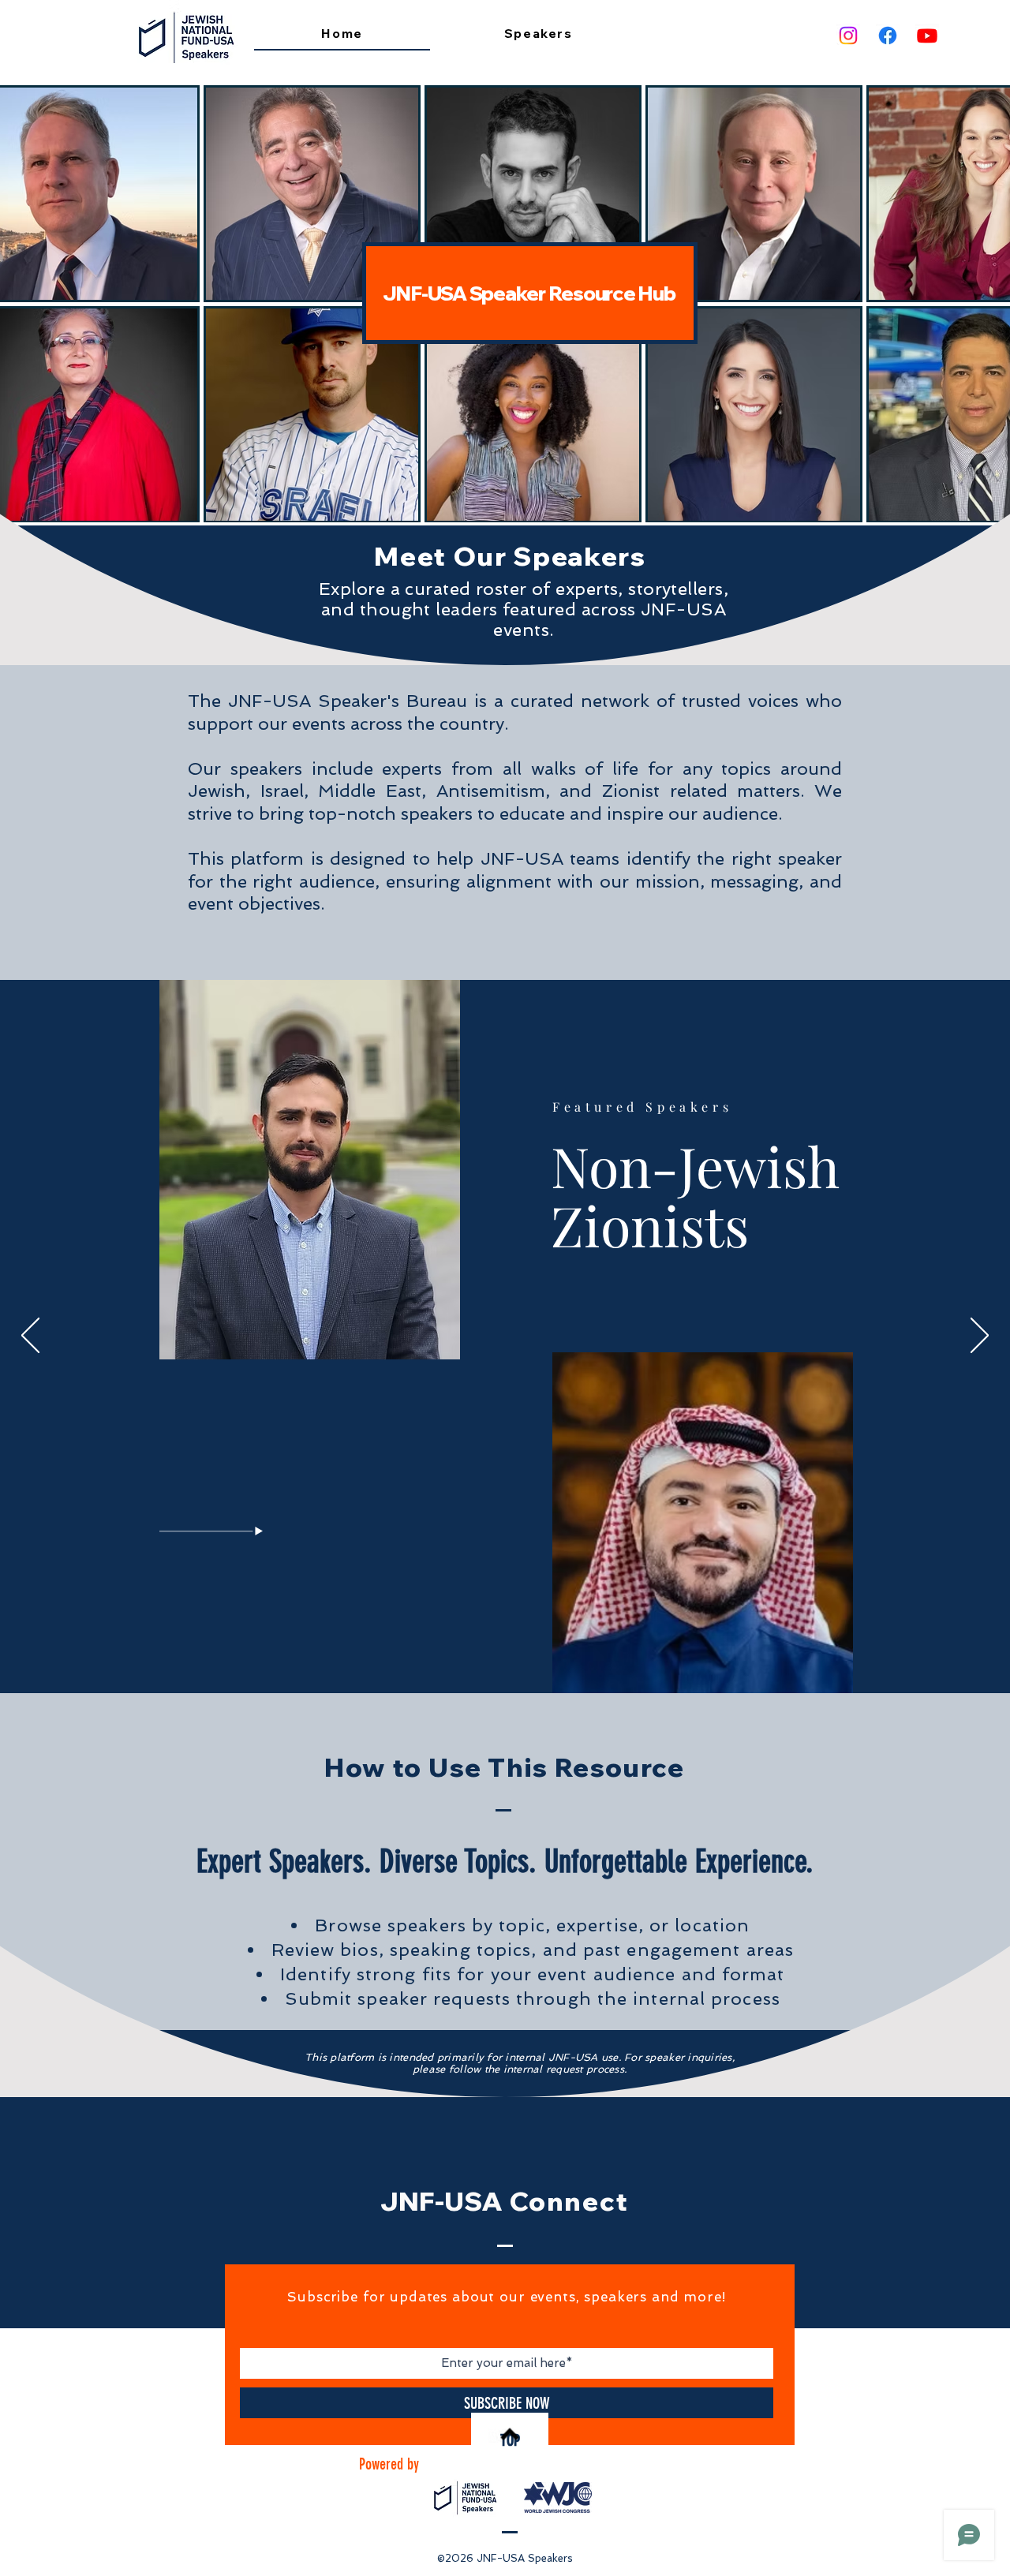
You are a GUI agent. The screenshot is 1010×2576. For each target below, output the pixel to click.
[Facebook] (888, 36)
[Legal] (518, 1655)
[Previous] (30, 1337)
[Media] (507, 1655)
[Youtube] (927, 36)
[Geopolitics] (471, 1655)
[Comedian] (529, 1655)
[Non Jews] (482, 1655)
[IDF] (494, 1656)
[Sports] (540, 1655)
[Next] (980, 1337)
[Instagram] (848, 36)
